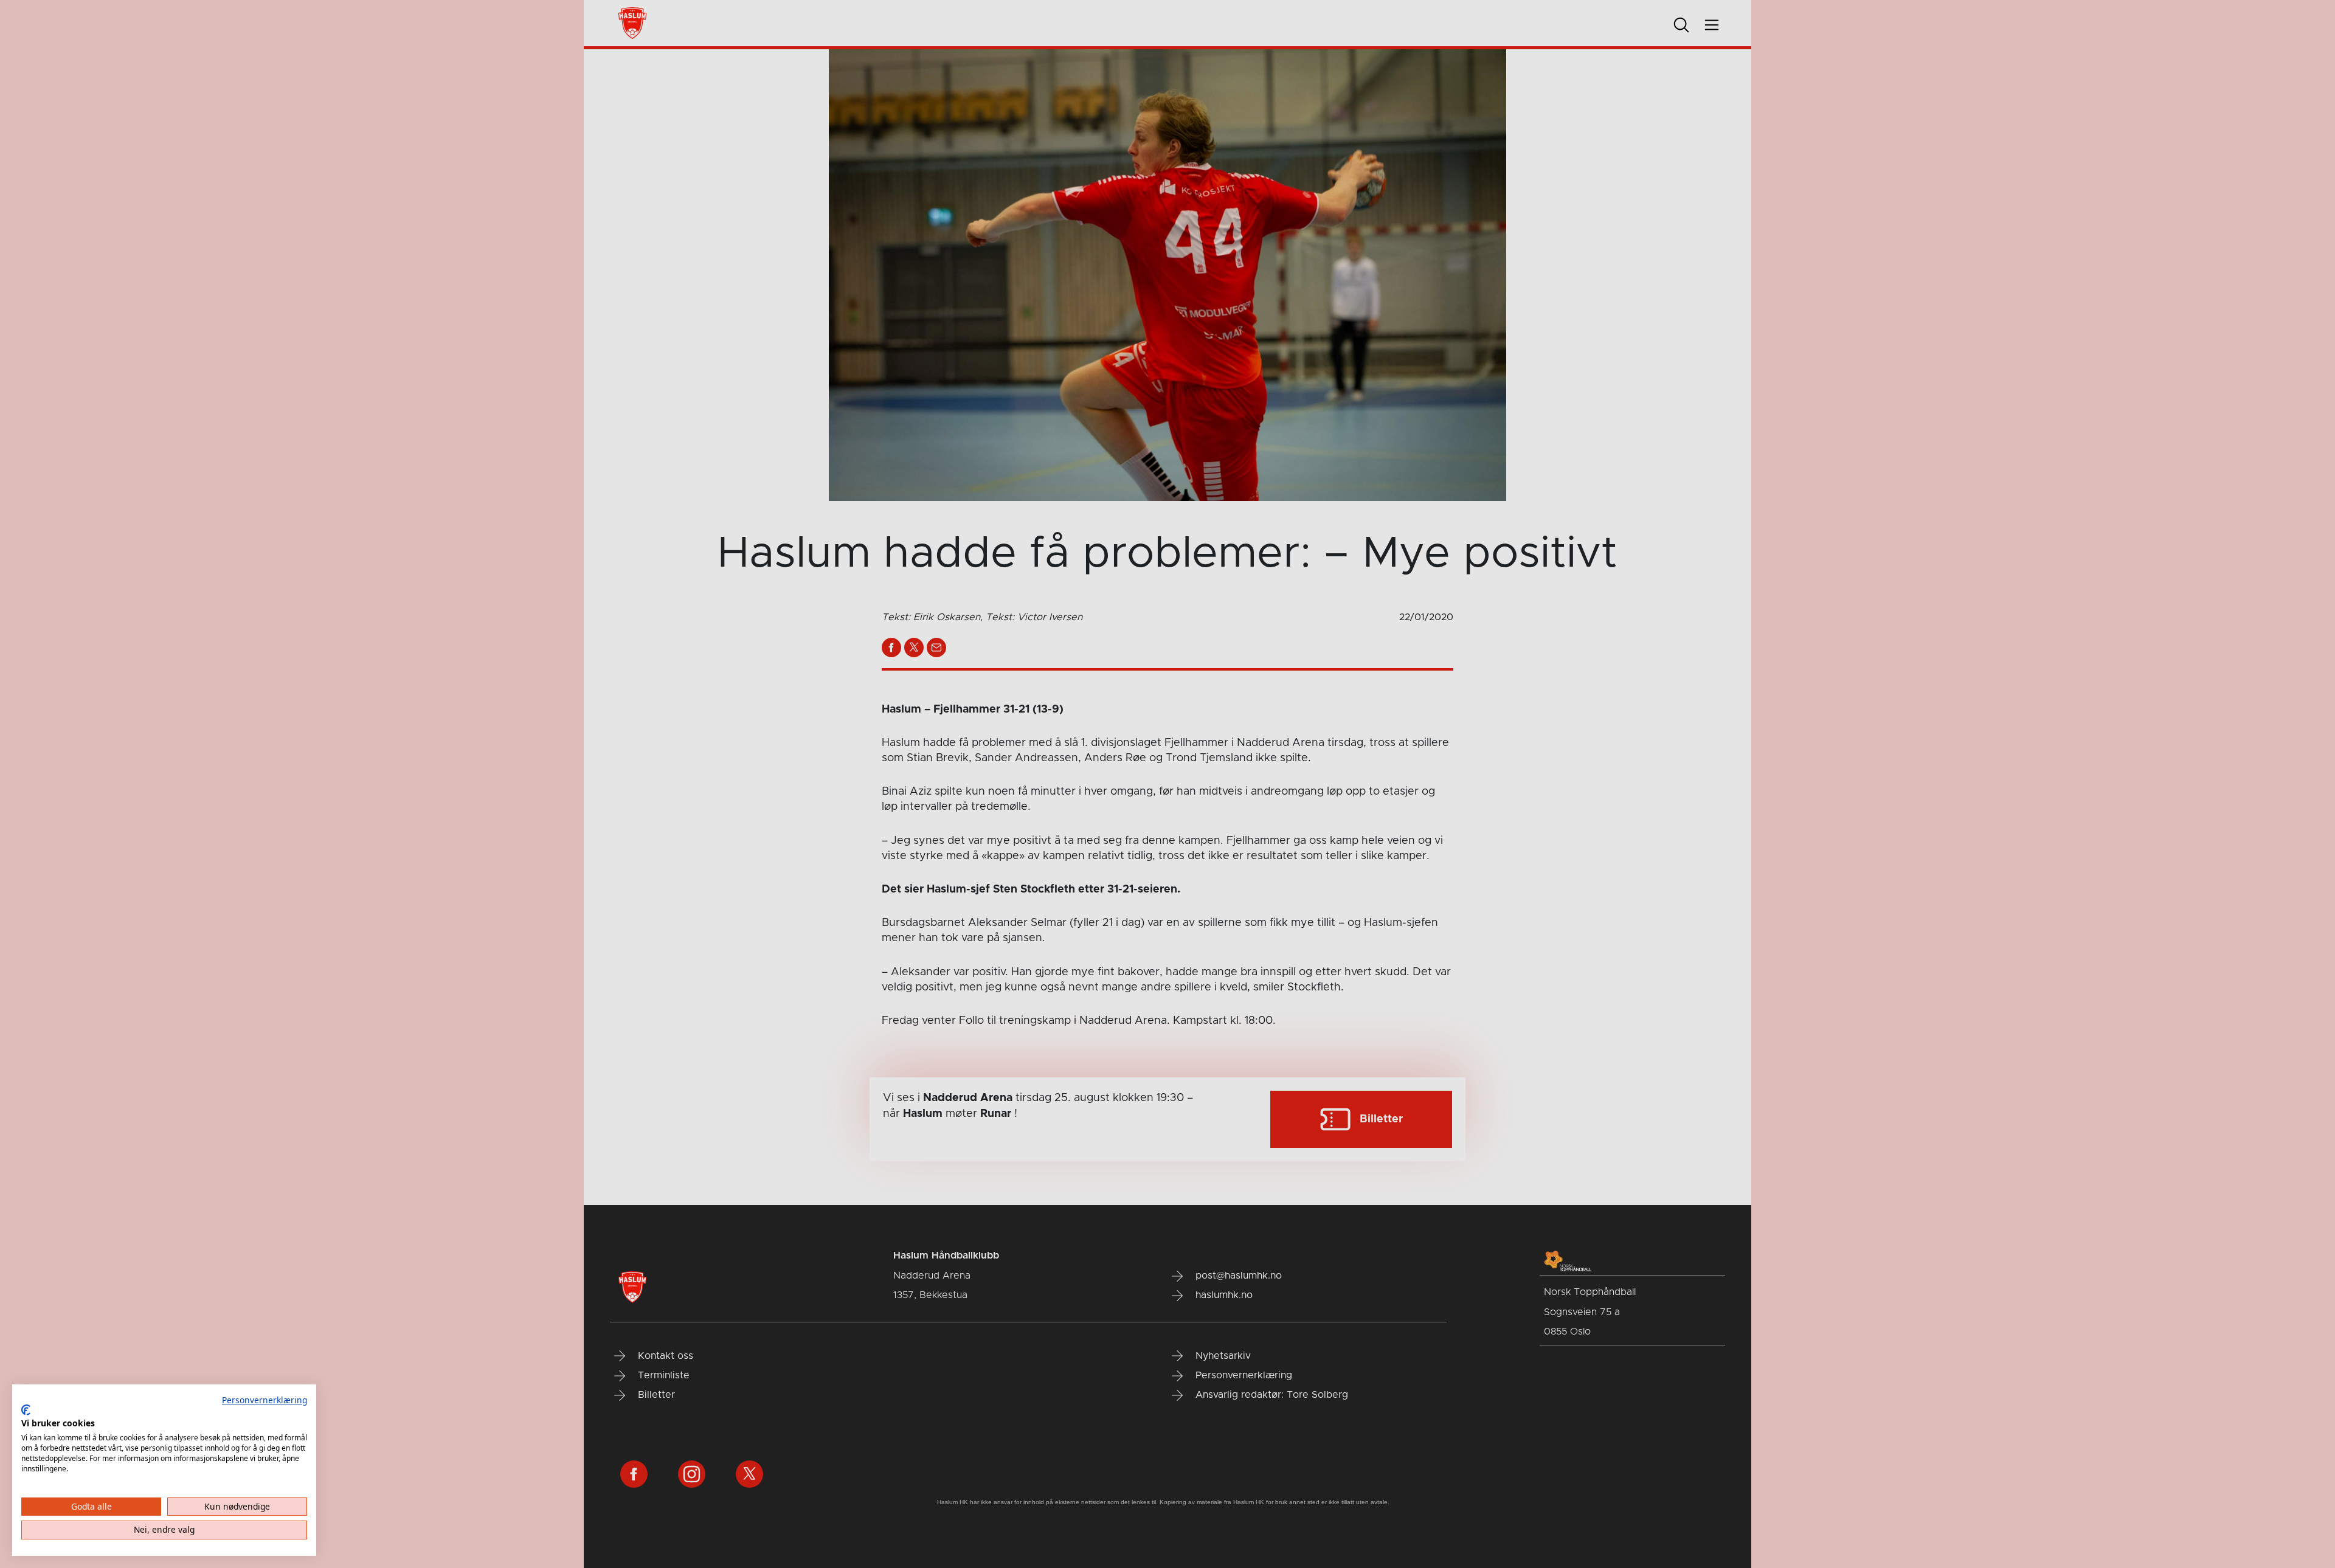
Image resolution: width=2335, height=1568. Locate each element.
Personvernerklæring (265, 1400)
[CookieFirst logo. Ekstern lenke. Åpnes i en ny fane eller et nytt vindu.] (26, 1410)
